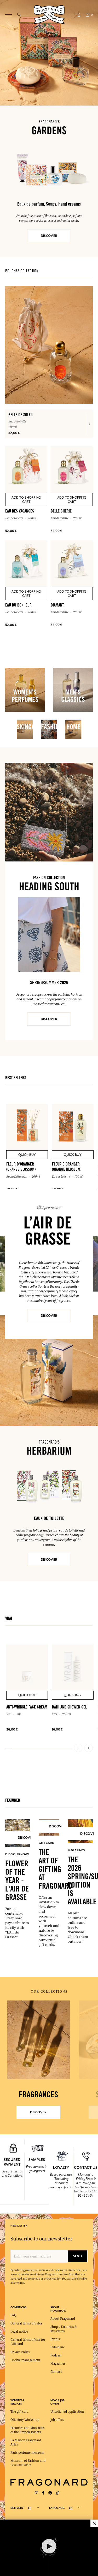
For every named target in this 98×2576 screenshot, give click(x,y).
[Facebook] (43, 2493)
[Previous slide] (78, 1748)
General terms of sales (26, 2323)
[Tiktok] (57, 2493)
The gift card (19, 2412)
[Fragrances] (38, 2040)
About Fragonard (63, 2319)
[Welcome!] (49, 14)
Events (55, 2339)
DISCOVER (49, 236)
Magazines (58, 2364)
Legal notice (19, 2332)
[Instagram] (37, 2493)
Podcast (56, 2355)
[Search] (19, 15)
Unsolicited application (67, 2412)
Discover (49, 1316)
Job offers (57, 2420)
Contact (56, 2372)
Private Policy (20, 2352)
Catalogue (58, 2347)
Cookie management (25, 2360)
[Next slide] (89, 1748)
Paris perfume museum (27, 2453)
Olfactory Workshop (25, 2420)
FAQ (13, 2315)
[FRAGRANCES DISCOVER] (38, 2040)
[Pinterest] (50, 2493)
